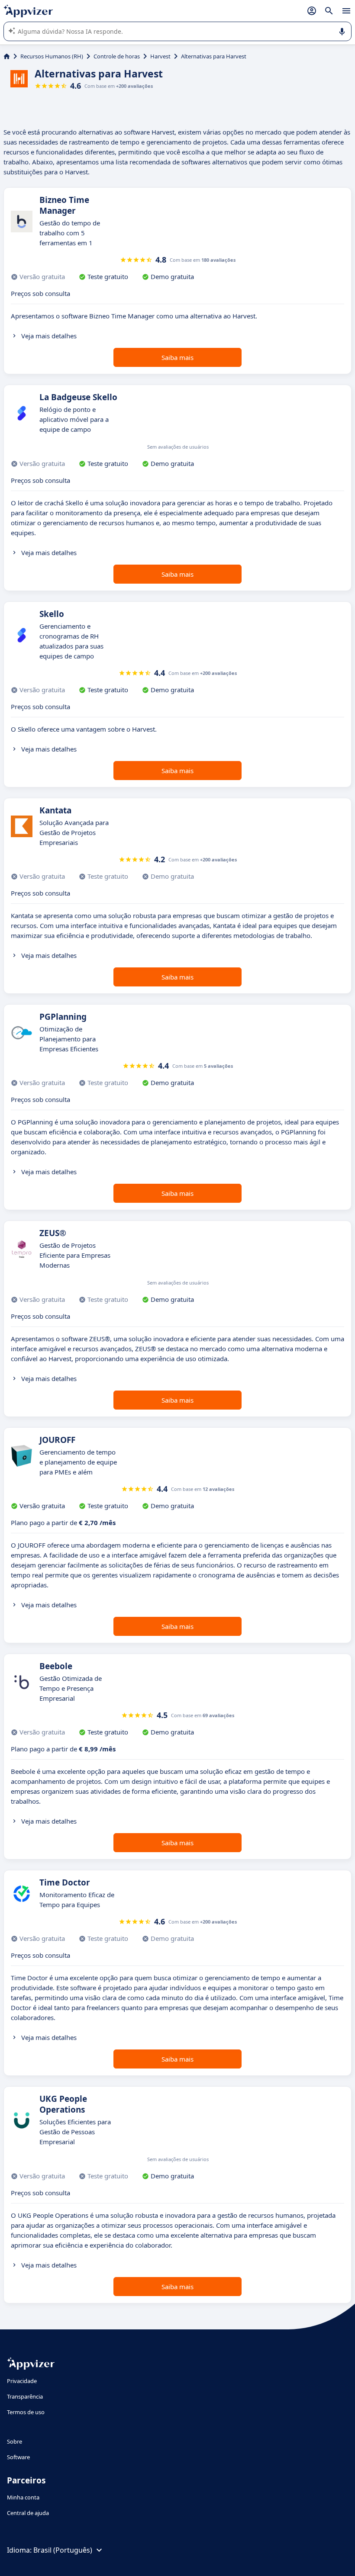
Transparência (25, 2396)
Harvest (160, 56)
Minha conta (23, 2497)
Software (18, 2457)
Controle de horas (117, 56)
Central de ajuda (28, 2513)
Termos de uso (26, 2412)
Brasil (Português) (63, 2550)
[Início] (7, 56)
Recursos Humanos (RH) (52, 56)
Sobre (15, 2441)
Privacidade (22, 2381)
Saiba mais (177, 357)
